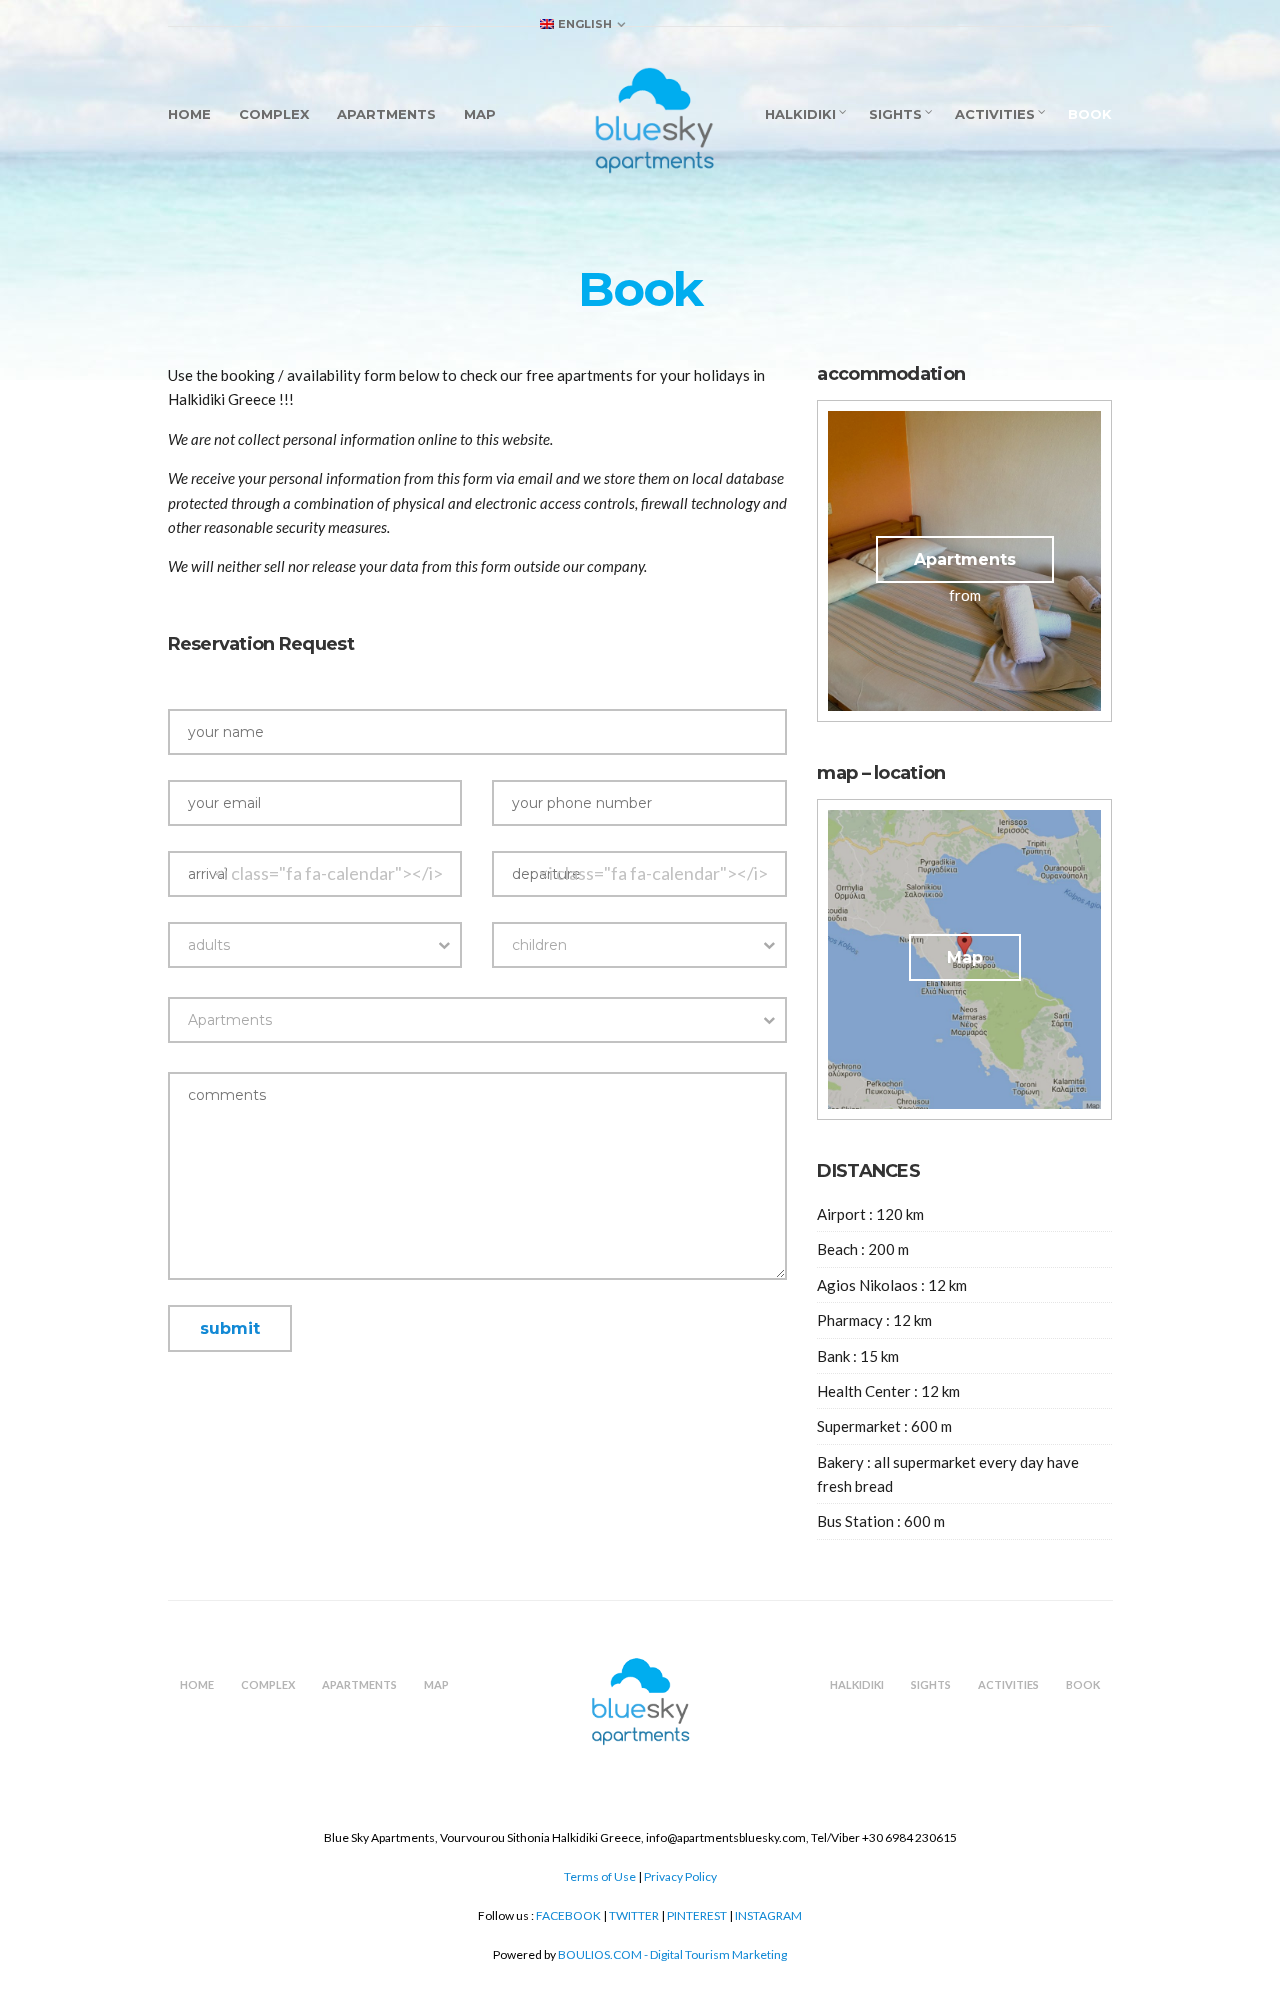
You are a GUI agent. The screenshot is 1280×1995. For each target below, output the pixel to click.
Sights (895, 114)
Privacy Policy (680, 1876)
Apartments (386, 114)
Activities (995, 114)
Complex (274, 114)
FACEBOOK (569, 1915)
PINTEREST (697, 1915)
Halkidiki (800, 114)
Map (480, 114)
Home (189, 114)
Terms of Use (600, 1876)
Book (1090, 114)
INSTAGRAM (768, 1915)
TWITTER (634, 1915)
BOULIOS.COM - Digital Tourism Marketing (672, 1954)
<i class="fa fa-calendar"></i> (328, 873)
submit (230, 1328)
